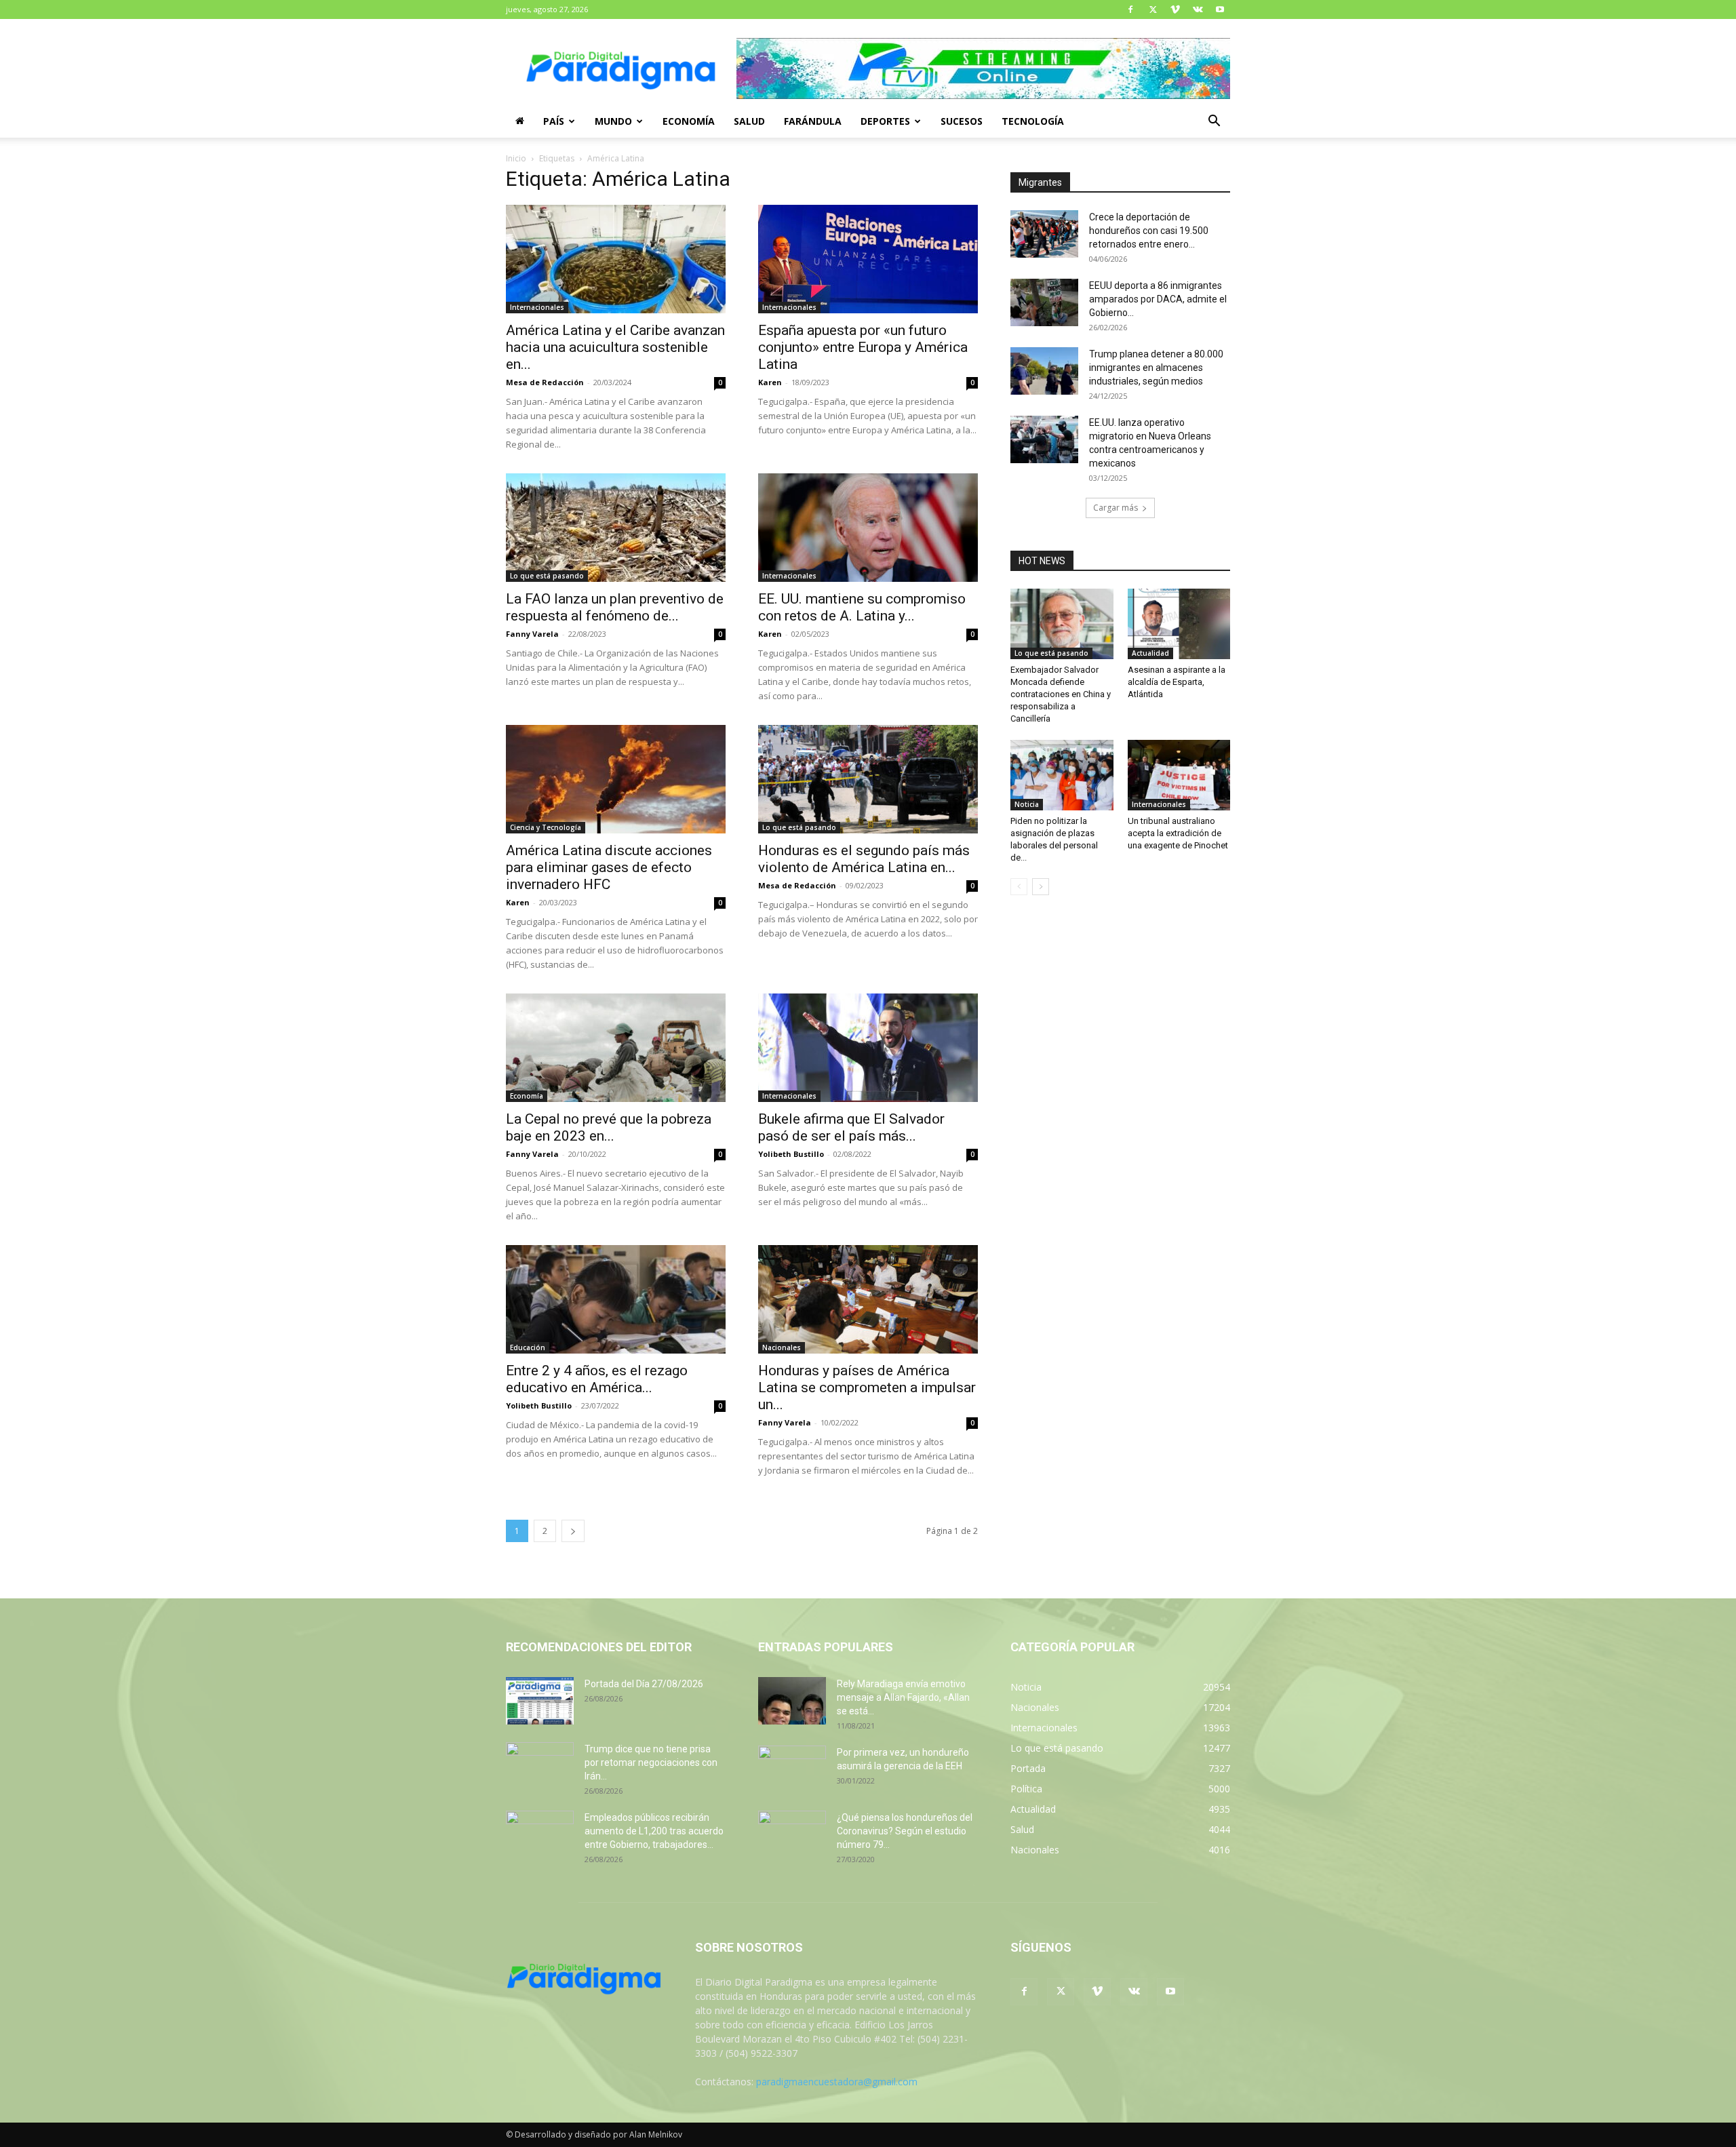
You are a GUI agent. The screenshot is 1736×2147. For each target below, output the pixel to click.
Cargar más (1116, 508)
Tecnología (1033, 121)
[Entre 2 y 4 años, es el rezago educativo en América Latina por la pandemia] (616, 1299)
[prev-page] (1019, 887)
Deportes (885, 121)
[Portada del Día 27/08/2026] (540, 1701)
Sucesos (962, 121)
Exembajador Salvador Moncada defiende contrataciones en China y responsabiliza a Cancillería (1061, 694)
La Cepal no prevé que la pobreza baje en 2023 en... (609, 1127)
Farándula (813, 121)
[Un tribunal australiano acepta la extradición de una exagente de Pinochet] (1179, 775)
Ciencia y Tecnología (546, 827)
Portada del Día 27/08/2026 (644, 1684)
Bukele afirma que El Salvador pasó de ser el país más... (851, 1127)
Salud (749, 121)
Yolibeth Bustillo (791, 1154)
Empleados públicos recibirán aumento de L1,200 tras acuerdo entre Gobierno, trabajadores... (654, 1831)
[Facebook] (1130, 9)
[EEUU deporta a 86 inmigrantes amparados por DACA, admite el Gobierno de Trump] (1044, 302)
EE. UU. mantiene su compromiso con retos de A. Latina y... (862, 607)
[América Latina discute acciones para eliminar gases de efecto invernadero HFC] (616, 779)
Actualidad (1150, 653)
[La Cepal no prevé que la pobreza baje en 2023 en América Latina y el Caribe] (616, 1048)
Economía (689, 121)
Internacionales (537, 307)
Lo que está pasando (547, 576)
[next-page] (573, 1531)
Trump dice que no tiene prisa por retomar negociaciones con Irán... (651, 1762)
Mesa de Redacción (545, 382)
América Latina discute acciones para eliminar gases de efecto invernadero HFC (609, 867)
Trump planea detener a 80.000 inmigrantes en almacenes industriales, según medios (1156, 368)
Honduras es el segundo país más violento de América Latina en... (864, 859)
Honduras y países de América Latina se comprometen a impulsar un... (867, 1387)
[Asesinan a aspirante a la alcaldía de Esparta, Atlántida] (1179, 624)
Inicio (516, 158)
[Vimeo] (1175, 9)
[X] (1153, 9)
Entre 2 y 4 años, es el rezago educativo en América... (597, 1379)
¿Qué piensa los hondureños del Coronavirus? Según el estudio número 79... (905, 1831)
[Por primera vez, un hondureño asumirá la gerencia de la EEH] (792, 1769)
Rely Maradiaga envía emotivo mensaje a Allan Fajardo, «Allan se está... (903, 1697)
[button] (1214, 122)
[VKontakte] (1198, 9)
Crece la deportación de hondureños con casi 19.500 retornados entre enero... (1149, 231)
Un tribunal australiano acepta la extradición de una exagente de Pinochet (1178, 833)
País (554, 121)
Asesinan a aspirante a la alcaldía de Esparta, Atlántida (1177, 682)
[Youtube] (1220, 9)
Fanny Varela (532, 634)
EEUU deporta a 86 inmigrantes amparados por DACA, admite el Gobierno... (1158, 299)
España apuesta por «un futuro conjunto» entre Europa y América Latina (863, 347)
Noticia (1027, 804)
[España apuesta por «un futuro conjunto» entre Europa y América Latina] (868, 259)
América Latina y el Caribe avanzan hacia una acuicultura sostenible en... (615, 347)
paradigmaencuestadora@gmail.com (837, 2082)
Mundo (613, 121)
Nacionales (782, 1347)
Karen (770, 382)
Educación (528, 1347)
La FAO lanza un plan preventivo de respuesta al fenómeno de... (615, 607)
